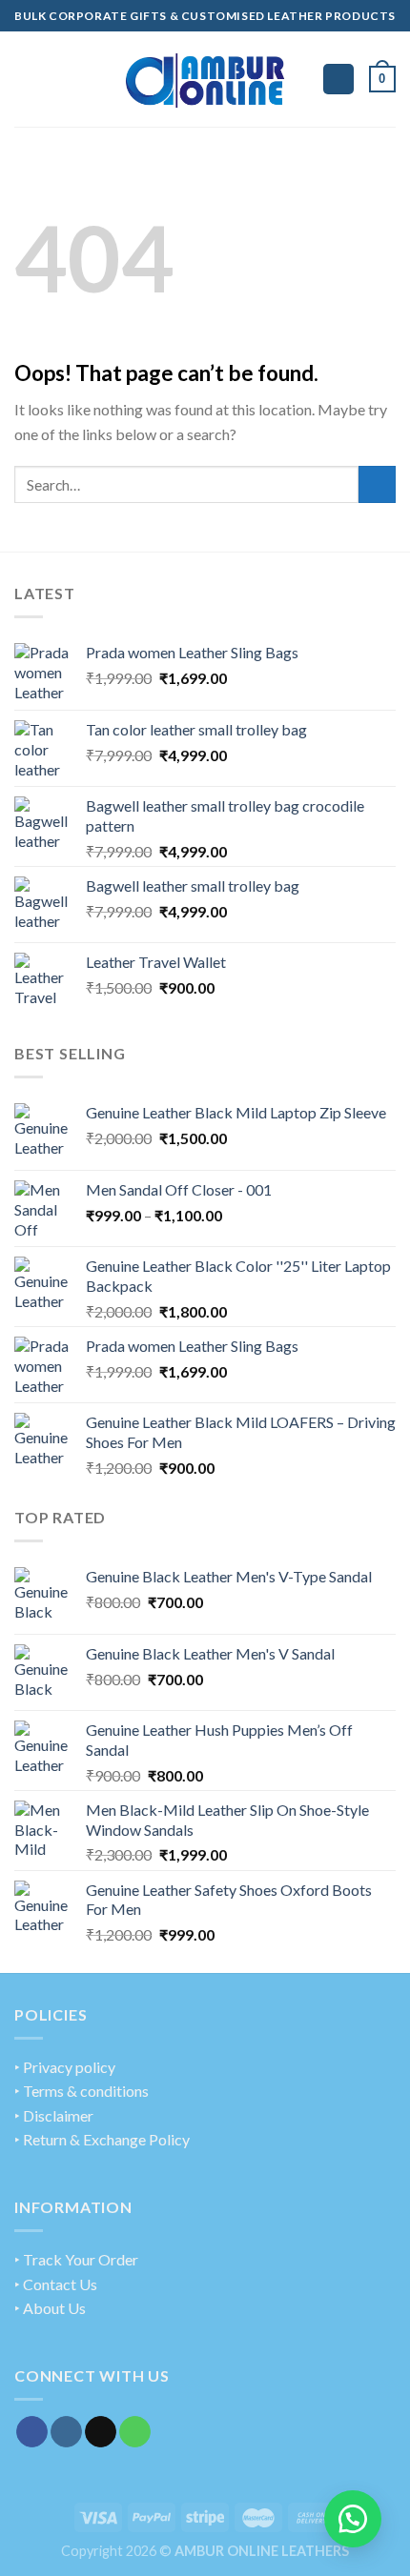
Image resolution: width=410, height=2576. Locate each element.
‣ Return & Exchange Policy (102, 2139)
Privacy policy (69, 2067)
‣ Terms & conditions (82, 2091)
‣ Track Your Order (76, 2259)
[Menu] (26, 79)
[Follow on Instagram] (66, 2432)
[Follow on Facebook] (32, 2432)
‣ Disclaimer (54, 2115)
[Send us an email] (101, 2432)
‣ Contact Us (56, 2284)
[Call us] (135, 2432)
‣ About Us (50, 2308)
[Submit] (377, 484)
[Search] (338, 80)
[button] (353, 2519)
